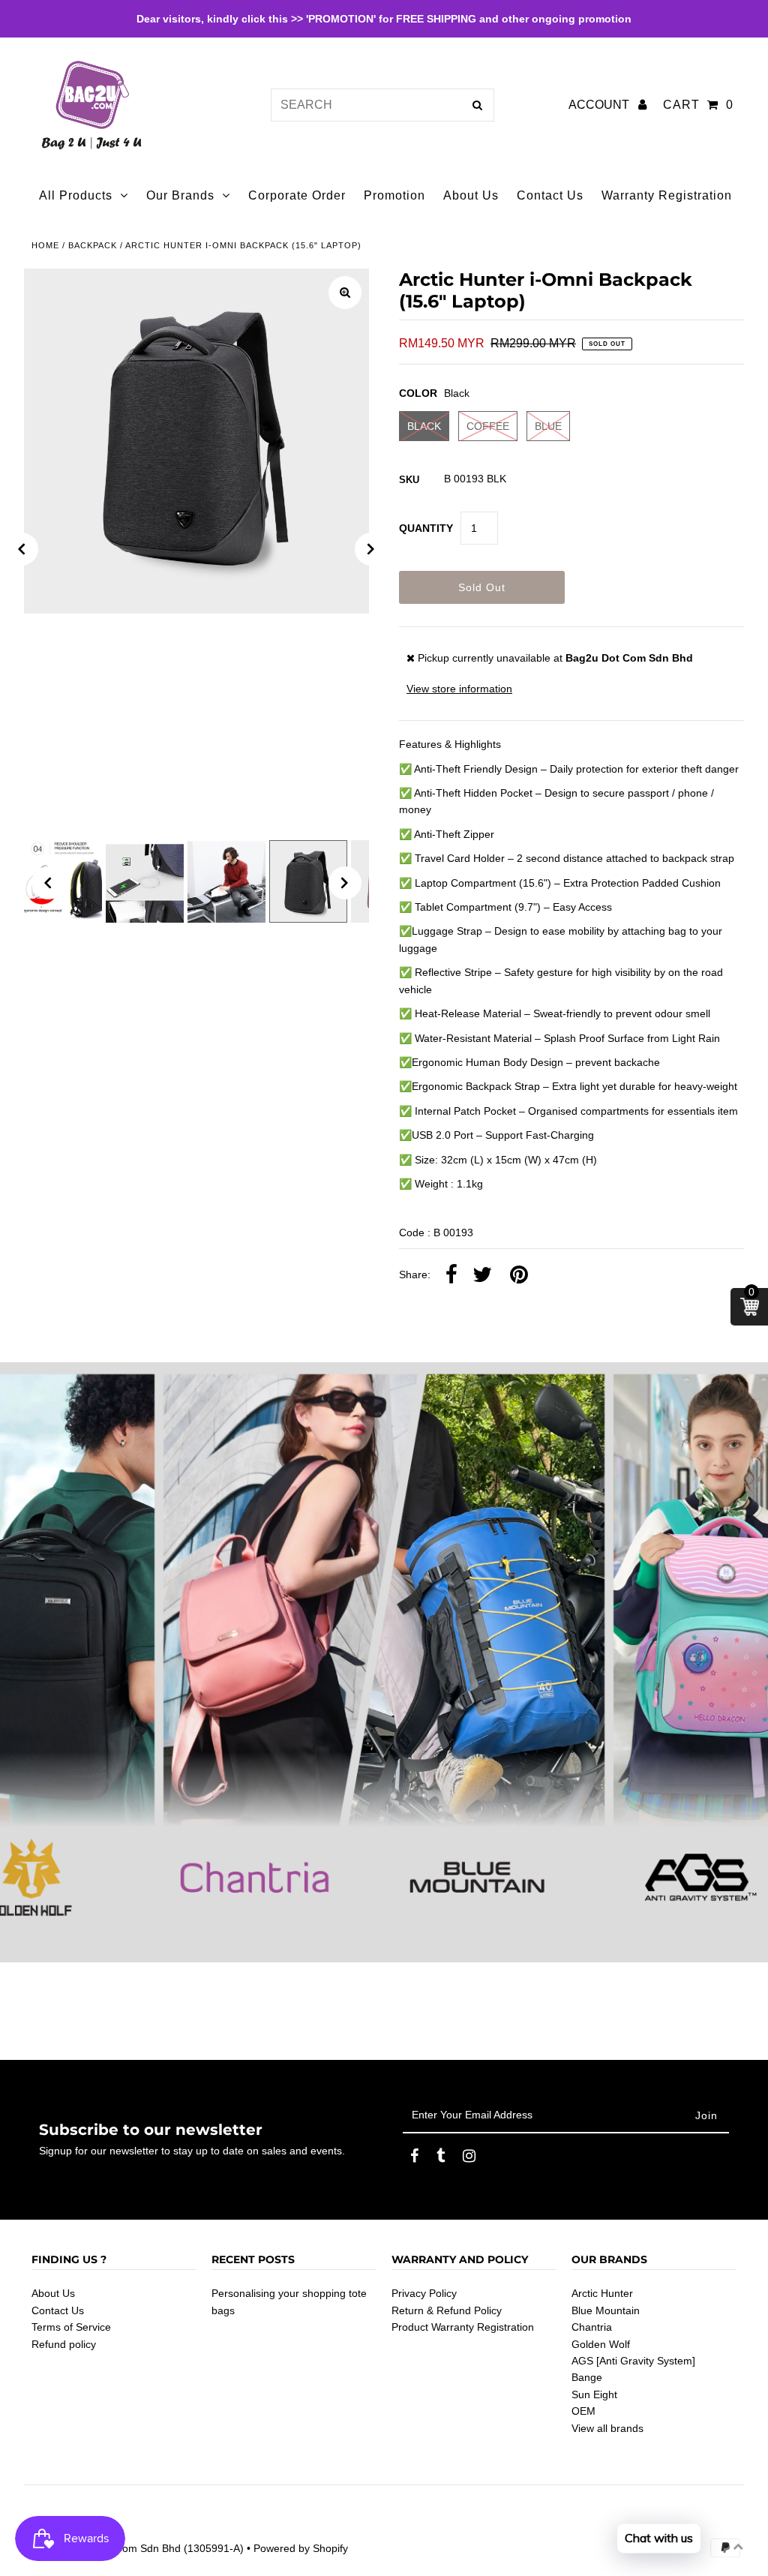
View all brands (607, 2428)
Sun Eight (594, 2394)
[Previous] (22, 549)
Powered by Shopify (301, 2548)
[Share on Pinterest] (519, 1275)
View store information (459, 689)
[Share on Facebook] (451, 1275)
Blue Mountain (606, 2310)
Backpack (93, 245)
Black (424, 426)
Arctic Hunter (602, 2293)
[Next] (371, 549)
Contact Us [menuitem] (550, 195)
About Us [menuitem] (471, 195)
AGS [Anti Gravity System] (633, 2361)
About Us (53, 2293)
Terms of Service (71, 2327)
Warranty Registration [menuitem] (667, 195)
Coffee (488, 426)
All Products (76, 195)
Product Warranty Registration (463, 2327)
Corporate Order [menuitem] (297, 195)
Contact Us (58, 2310)
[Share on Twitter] (482, 1275)
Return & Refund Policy (447, 2310)
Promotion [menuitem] (394, 195)
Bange (587, 2377)
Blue (548, 426)
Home (45, 245)
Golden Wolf (601, 2344)
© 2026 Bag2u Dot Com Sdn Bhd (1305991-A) (134, 2548)
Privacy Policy (424, 2293)
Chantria (592, 2327)
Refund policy (64, 2344)
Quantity (426, 528)
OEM (583, 2411)
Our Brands (180, 195)
